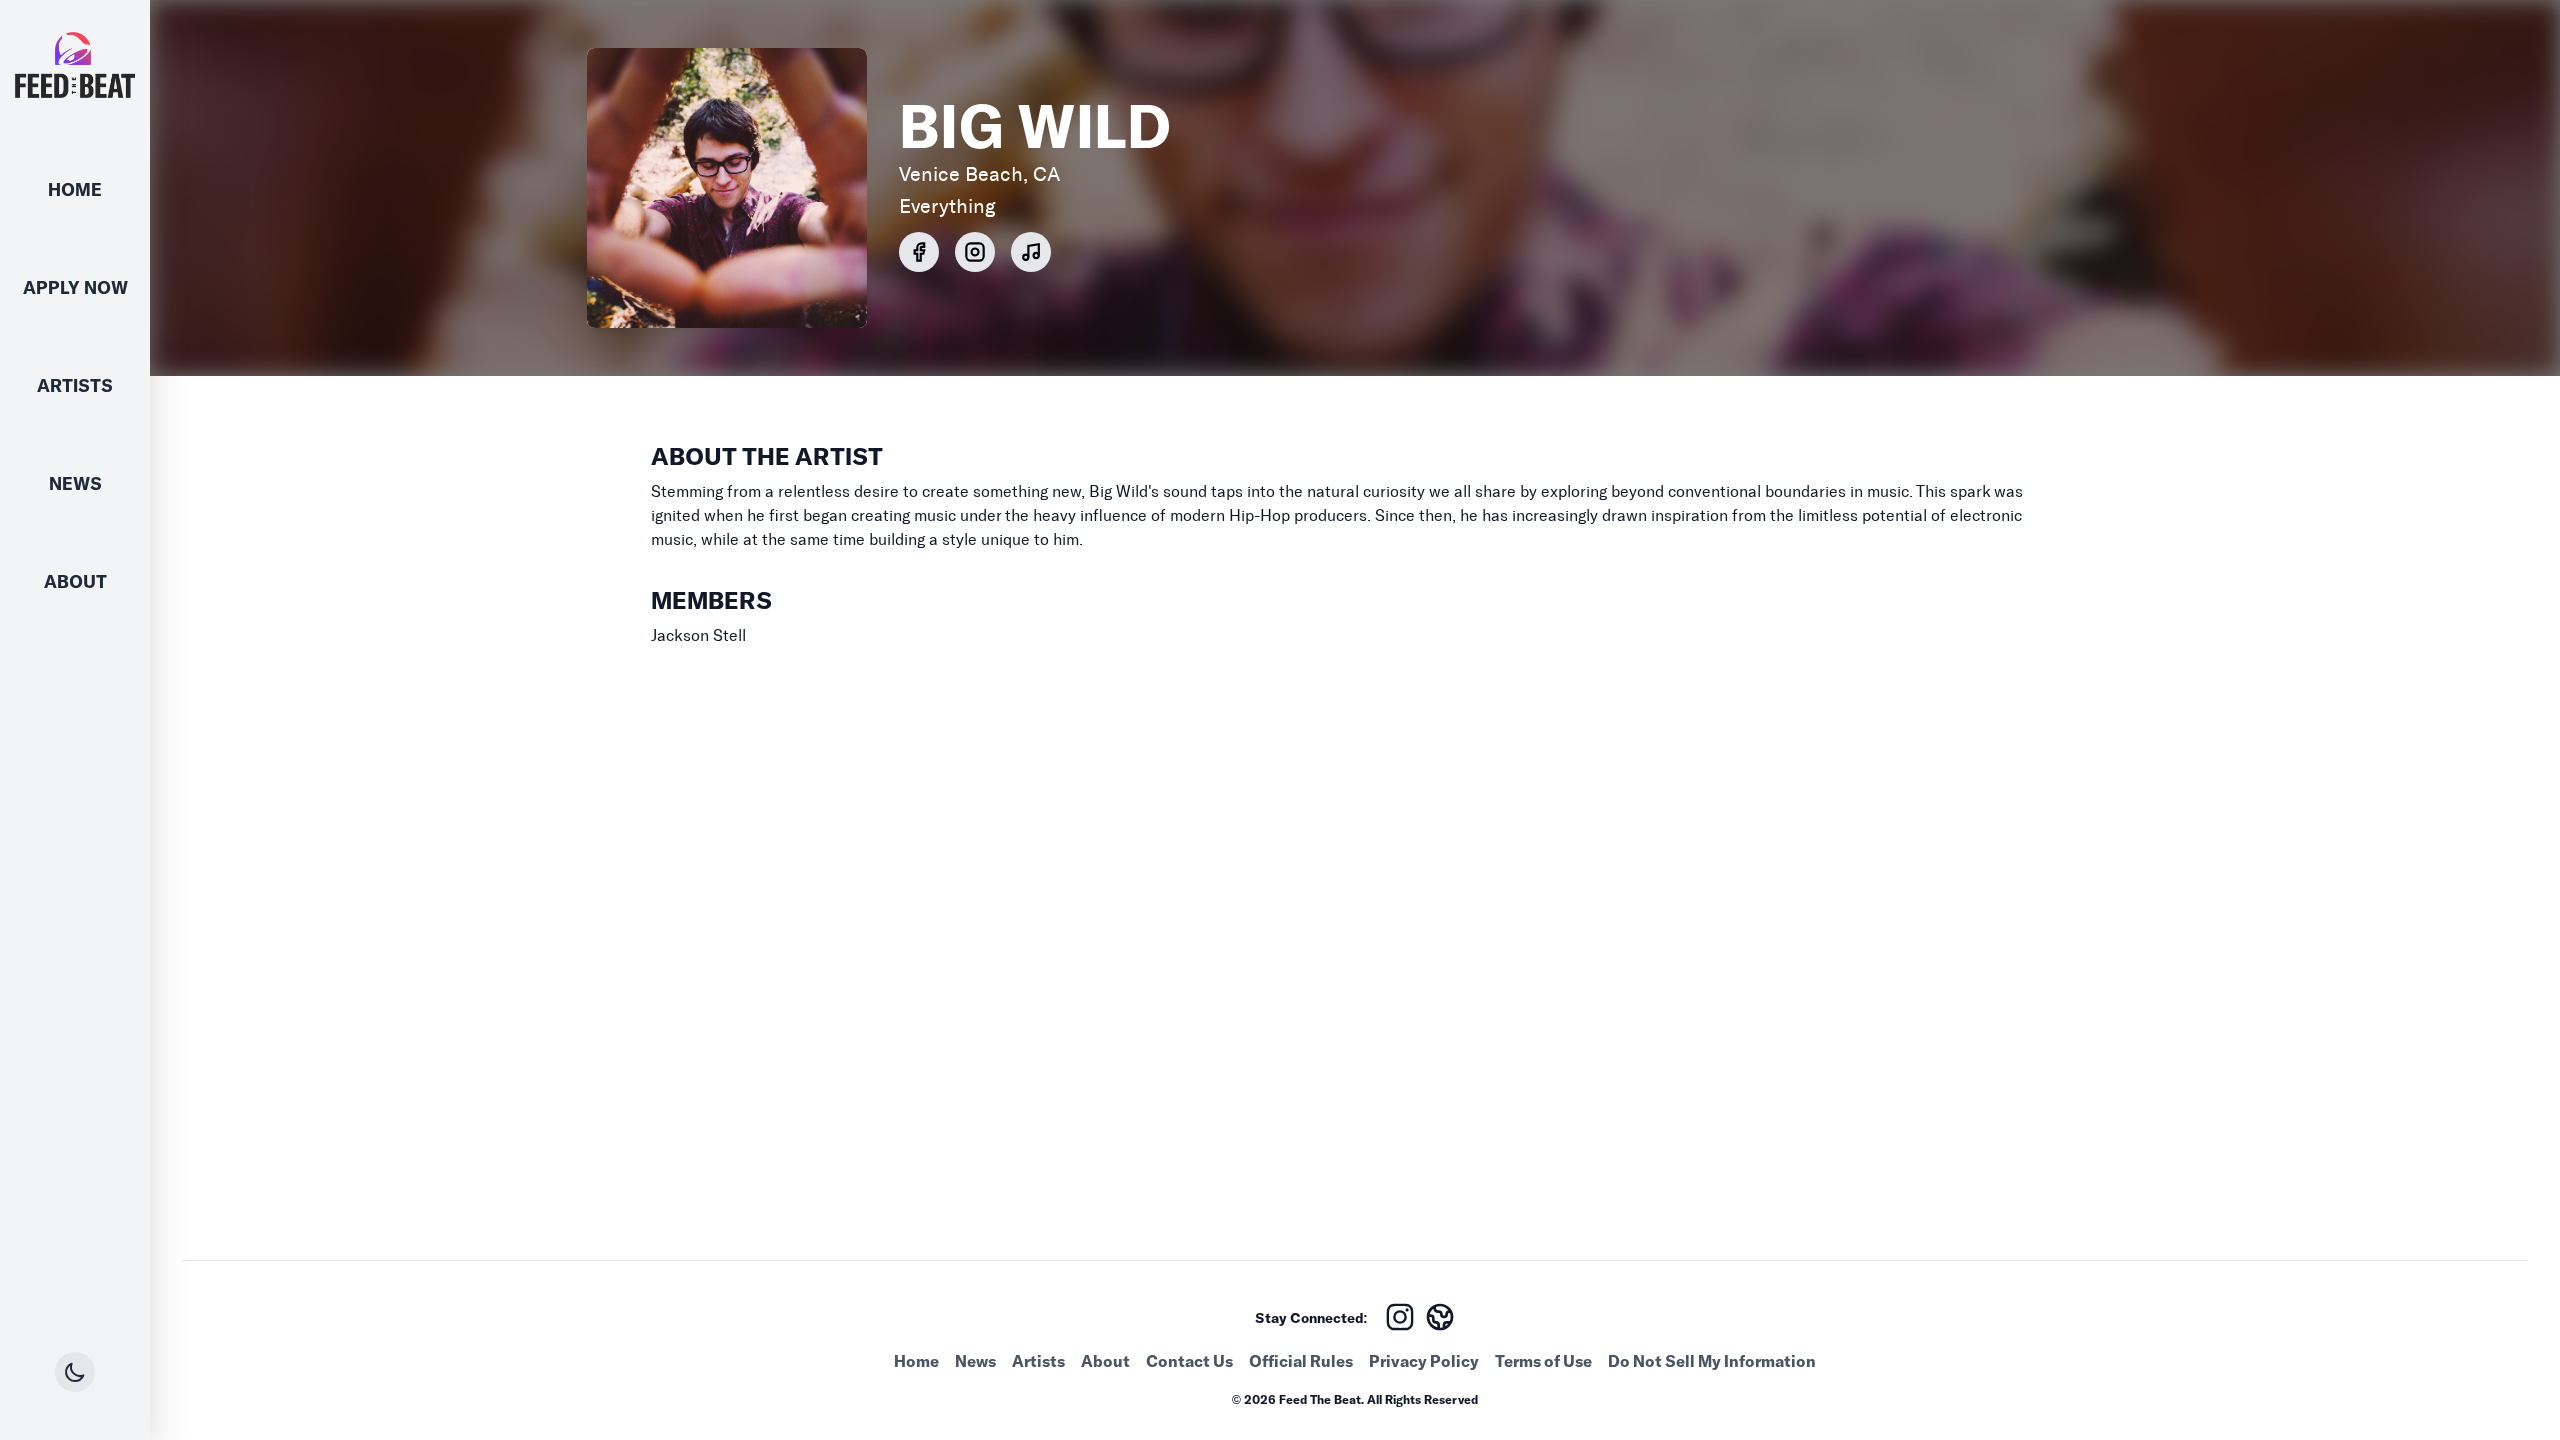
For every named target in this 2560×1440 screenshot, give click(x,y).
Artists (75, 385)
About (75, 581)
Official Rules (1301, 1361)
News (75, 483)
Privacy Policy (1424, 1361)
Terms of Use (1543, 1361)
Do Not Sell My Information (1712, 1361)
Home (75, 189)
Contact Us (1189, 1361)
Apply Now (75, 287)
